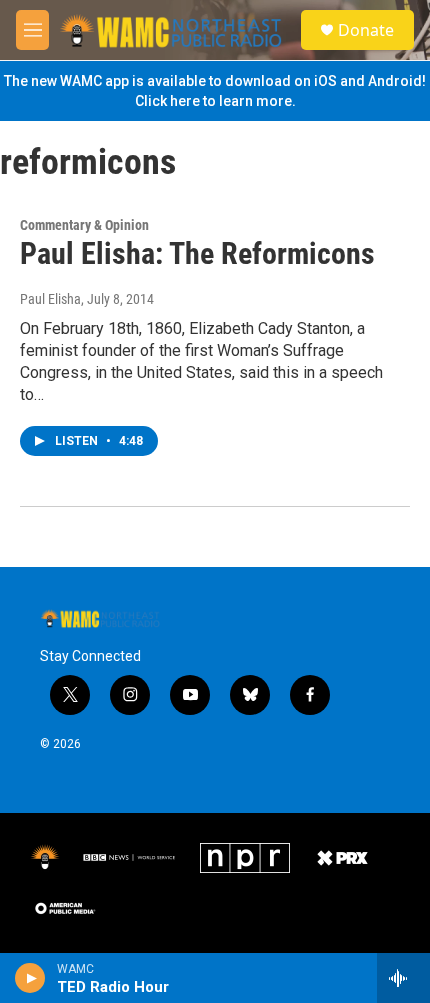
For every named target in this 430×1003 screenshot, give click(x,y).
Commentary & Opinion (84, 225)
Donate (366, 30)
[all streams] (403, 978)
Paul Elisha (50, 299)
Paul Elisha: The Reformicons (197, 253)
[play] (30, 978)
